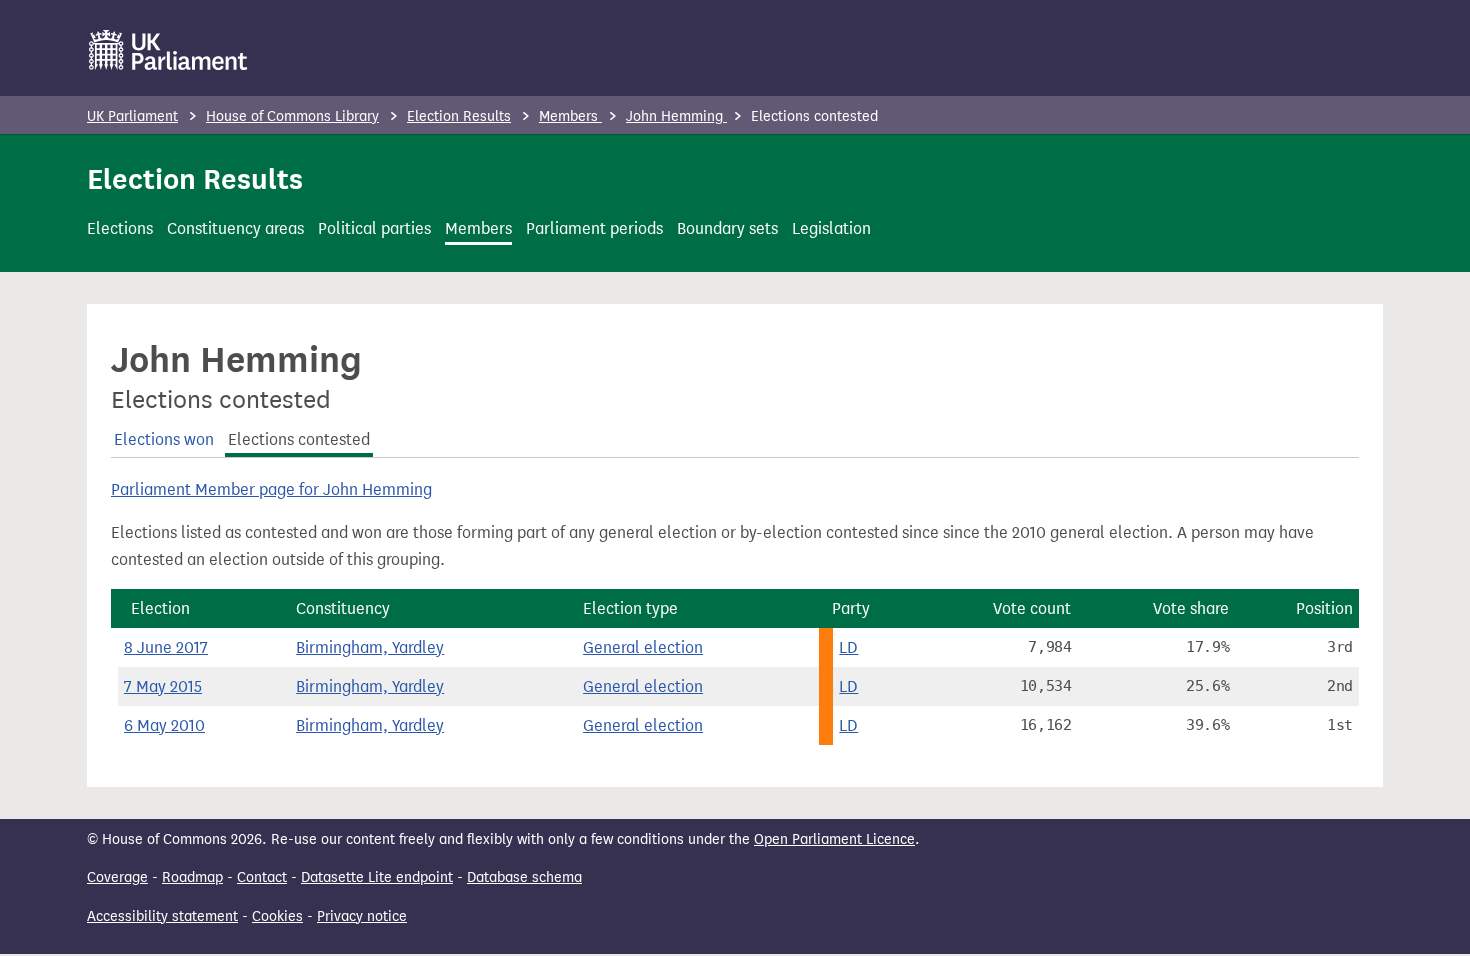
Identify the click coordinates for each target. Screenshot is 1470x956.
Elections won (164, 439)
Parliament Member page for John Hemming (271, 489)
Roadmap (192, 877)
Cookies (277, 916)
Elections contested (299, 439)
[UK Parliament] (168, 50)
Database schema (524, 877)
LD (848, 647)
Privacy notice (362, 916)
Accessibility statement (162, 916)
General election (643, 647)
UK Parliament (132, 116)
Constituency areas (235, 228)
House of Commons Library (292, 116)
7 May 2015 (163, 686)
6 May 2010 (164, 725)
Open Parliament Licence (834, 839)
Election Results (459, 116)
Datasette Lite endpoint (377, 877)
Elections (120, 228)
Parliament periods (594, 228)
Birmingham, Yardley (370, 647)
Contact (262, 877)
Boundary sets (727, 228)
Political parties (374, 228)
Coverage (117, 877)
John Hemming (676, 116)
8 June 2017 (166, 647)
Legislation (831, 228)
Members (570, 116)
